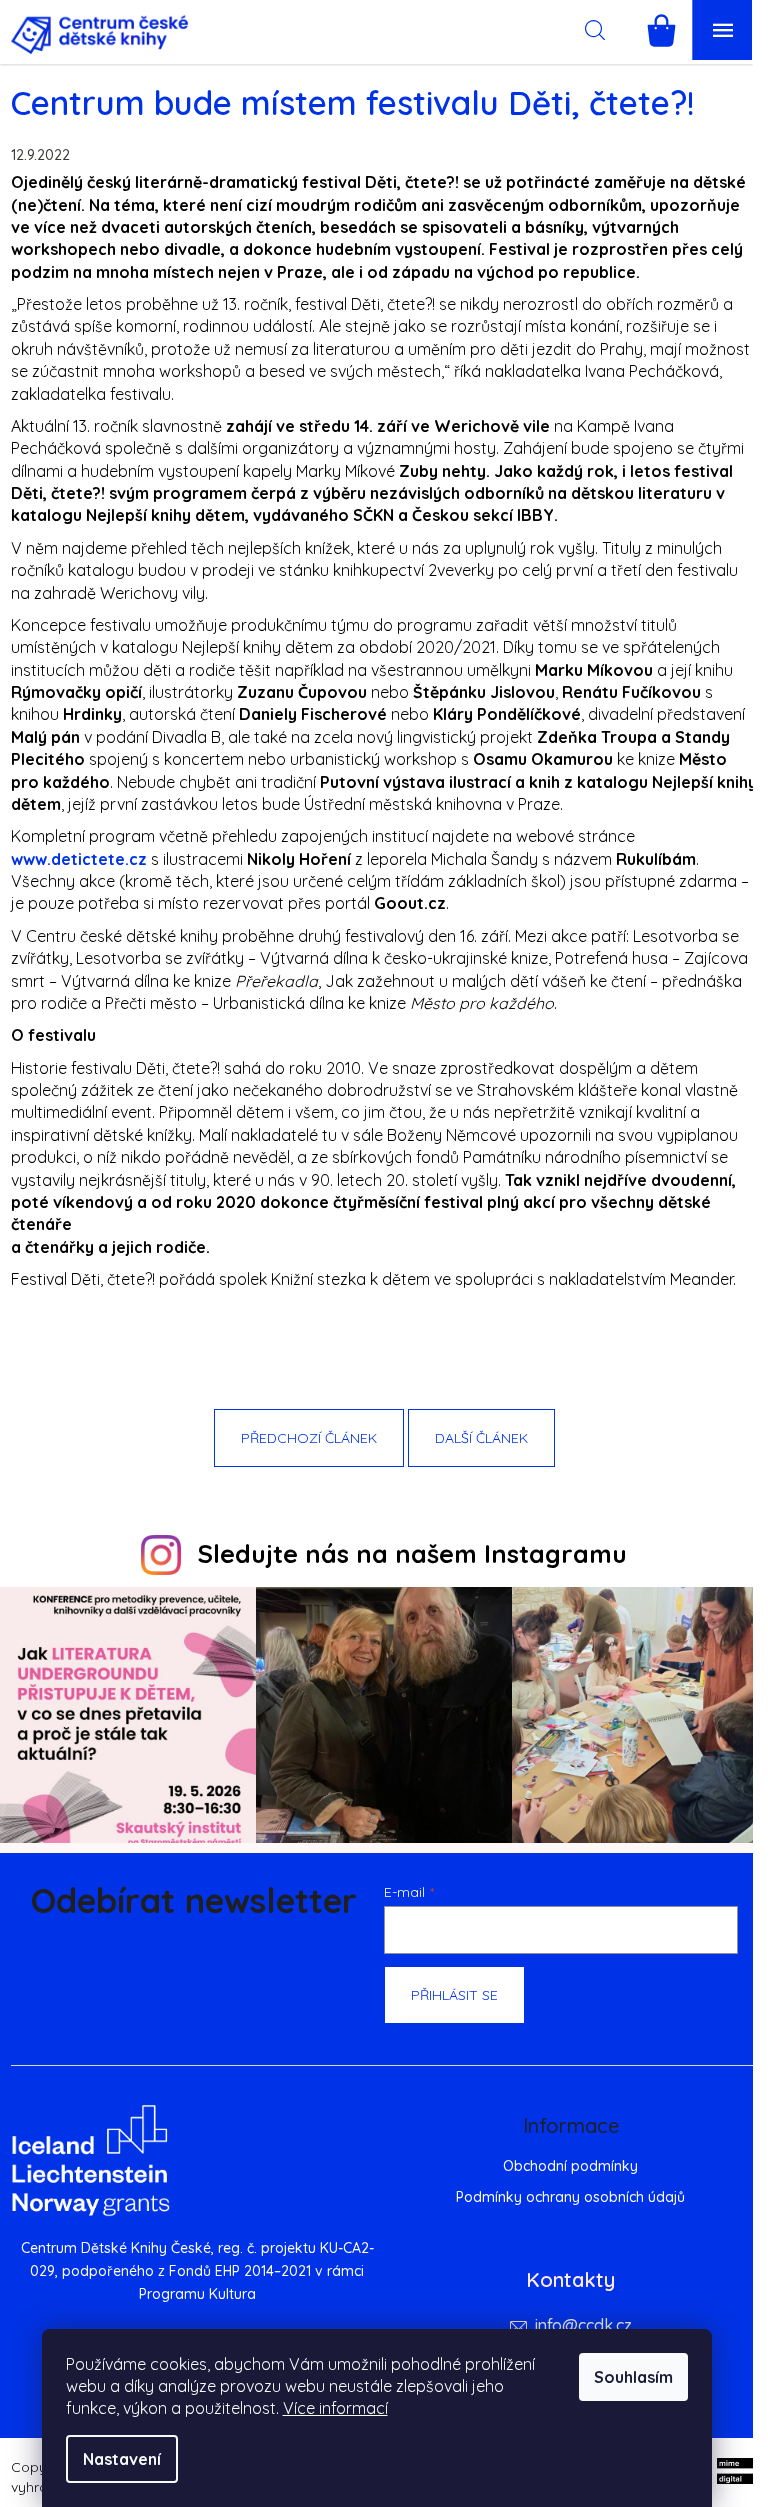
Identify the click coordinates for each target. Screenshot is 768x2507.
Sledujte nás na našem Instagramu (412, 1553)
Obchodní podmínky (570, 2166)
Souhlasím (633, 2377)
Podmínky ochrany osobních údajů (570, 2197)
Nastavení (122, 2459)
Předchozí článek (309, 1438)
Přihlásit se (454, 1995)
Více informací (335, 2408)
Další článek (481, 1438)
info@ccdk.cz (583, 2325)
